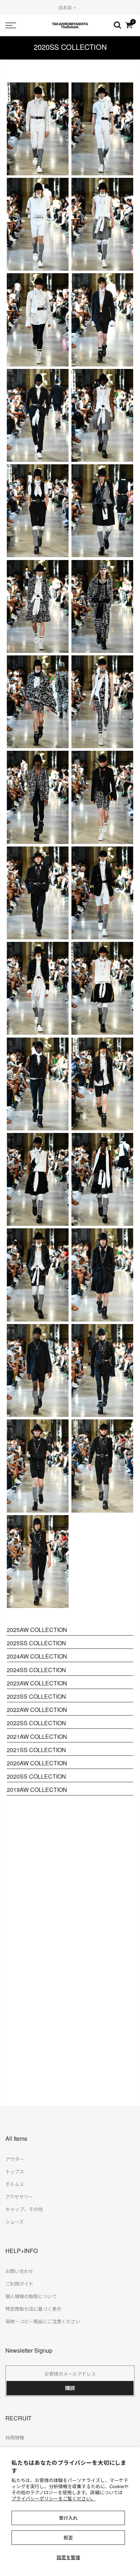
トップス (15, 2171)
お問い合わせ (19, 2271)
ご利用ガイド (19, 2284)
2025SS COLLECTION (36, 1643)
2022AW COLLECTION (37, 1710)
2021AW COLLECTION (37, 1737)
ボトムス (15, 2184)
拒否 (68, 2537)
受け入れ (68, 2518)
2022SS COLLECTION (36, 1723)
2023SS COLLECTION (36, 1696)
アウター (15, 2159)
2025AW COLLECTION (37, 1630)
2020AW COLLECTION (37, 1763)
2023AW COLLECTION (37, 1683)
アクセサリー (19, 2197)
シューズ (15, 2222)
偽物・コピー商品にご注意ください (43, 2321)
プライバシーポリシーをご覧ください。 (53, 2498)
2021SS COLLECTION (36, 1750)
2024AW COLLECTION (37, 1656)
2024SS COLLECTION (36, 1670)
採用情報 (15, 2437)
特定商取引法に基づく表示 (33, 2309)
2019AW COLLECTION (37, 1790)
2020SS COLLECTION (36, 1776)
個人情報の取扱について (31, 2296)
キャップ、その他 (24, 2209)
